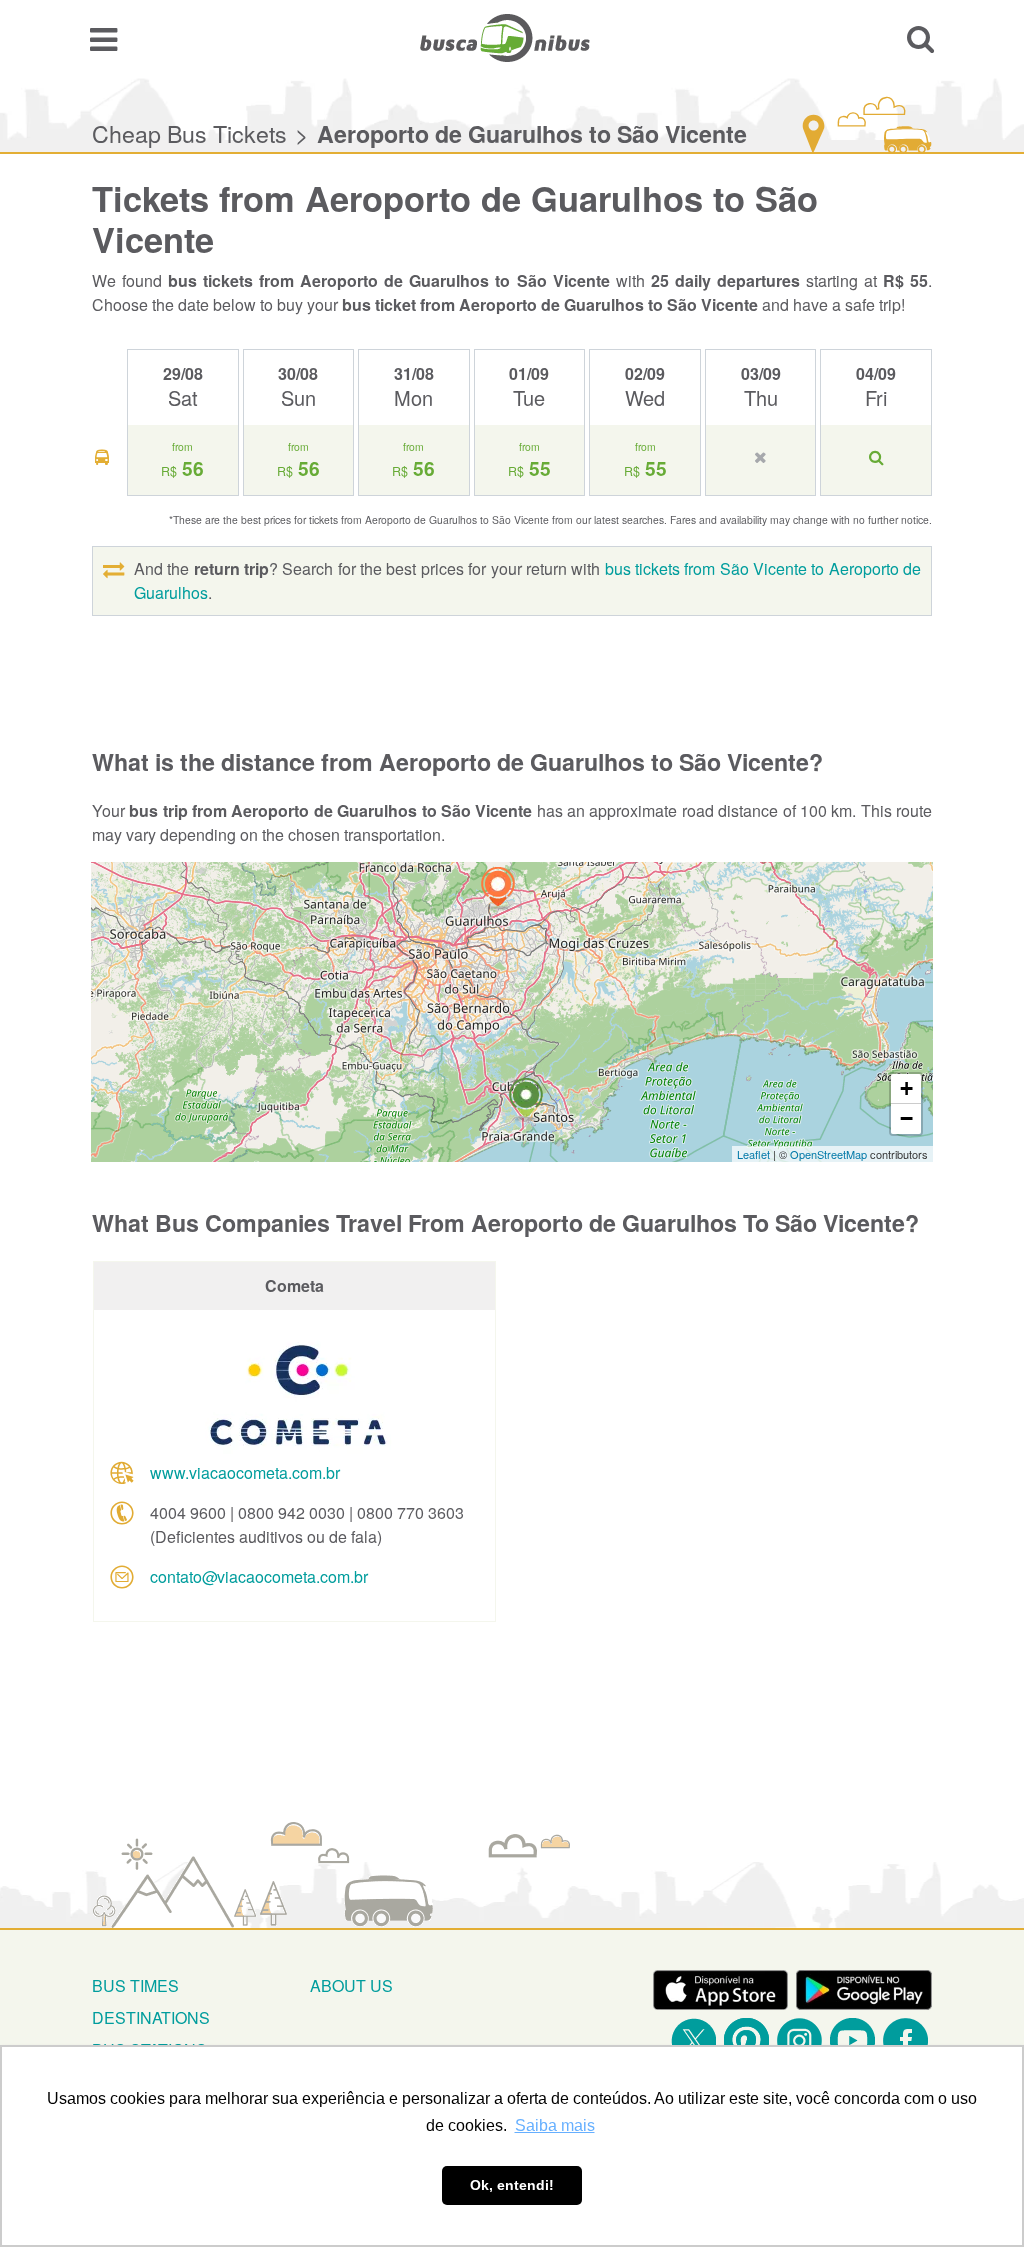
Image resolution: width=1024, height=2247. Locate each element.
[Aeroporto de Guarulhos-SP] (498, 889)
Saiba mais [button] (555, 2125)
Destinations (151, 2017)
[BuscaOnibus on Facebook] (905, 2040)
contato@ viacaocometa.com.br (259, 1576)
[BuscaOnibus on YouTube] (852, 2040)
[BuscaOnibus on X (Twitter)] (693, 2040)
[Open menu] (103, 38)
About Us (351, 1985)
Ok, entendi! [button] (512, 2185)
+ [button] (906, 1088)
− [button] (906, 1118)
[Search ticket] (920, 38)
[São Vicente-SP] (526, 1100)
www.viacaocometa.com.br (245, 1472)
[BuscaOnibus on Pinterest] (746, 2040)
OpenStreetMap (828, 1154)
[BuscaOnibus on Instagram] (799, 2040)
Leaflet (753, 1154)
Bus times (135, 1985)
